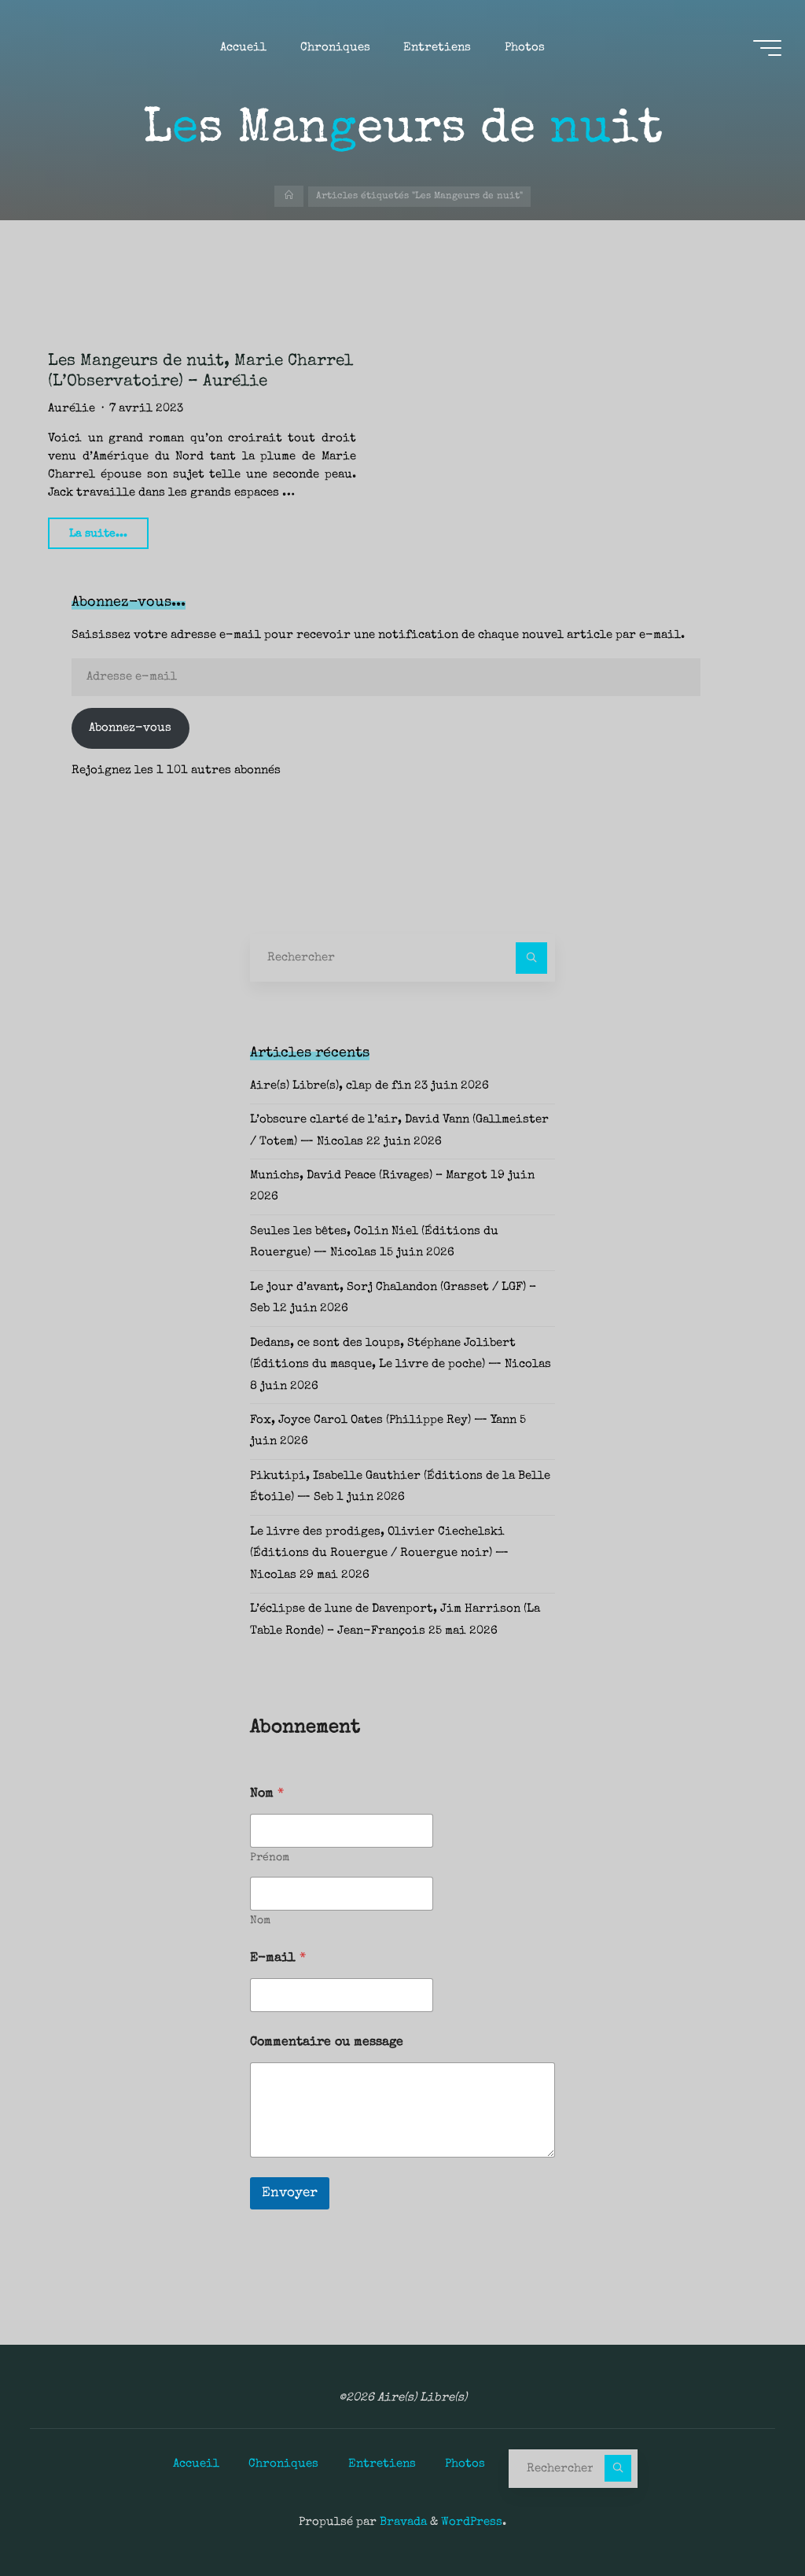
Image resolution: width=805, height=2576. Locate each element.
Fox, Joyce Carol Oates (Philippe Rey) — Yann (383, 1421)
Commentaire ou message (327, 2043)
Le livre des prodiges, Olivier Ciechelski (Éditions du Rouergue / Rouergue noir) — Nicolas (379, 1554)
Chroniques (283, 2464)
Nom (260, 1921)
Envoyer (290, 2193)
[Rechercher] (531, 958)
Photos (465, 2464)
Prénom (270, 1858)
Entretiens (382, 2464)
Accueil (196, 2464)
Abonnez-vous (130, 728)
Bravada (402, 2523)
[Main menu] (767, 48)
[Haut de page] (744, 2515)
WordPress (472, 2523)
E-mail (278, 1959)
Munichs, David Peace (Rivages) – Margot (369, 1176)
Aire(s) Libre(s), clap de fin (331, 1086)
